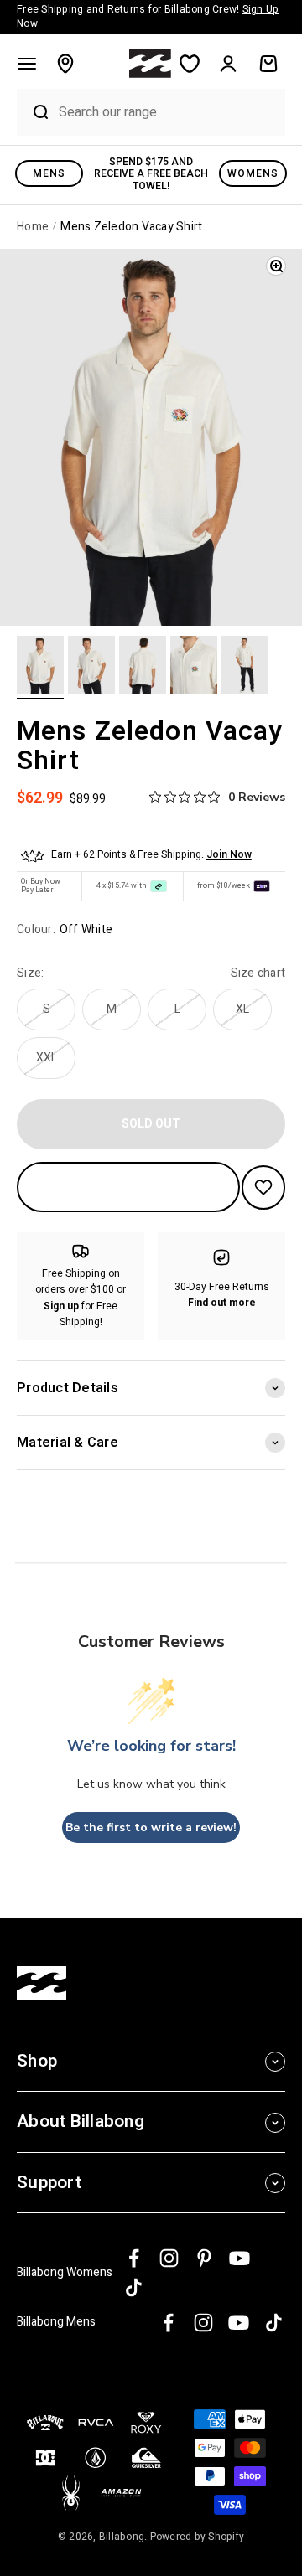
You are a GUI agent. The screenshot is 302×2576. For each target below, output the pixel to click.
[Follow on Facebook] (134, 2258)
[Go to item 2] (91, 668)
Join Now (229, 854)
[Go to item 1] (40, 668)
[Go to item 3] (143, 668)
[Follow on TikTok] (134, 2287)
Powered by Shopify (198, 2537)
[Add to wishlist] (263, 1187)
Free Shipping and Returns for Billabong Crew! (148, 16)
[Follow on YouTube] (240, 2258)
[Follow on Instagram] (169, 2258)
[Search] (34, 112)
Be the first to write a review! (151, 1827)
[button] (27, 64)
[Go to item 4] (194, 668)
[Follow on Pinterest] (204, 2258)
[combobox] (168, 112)
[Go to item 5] (245, 668)
